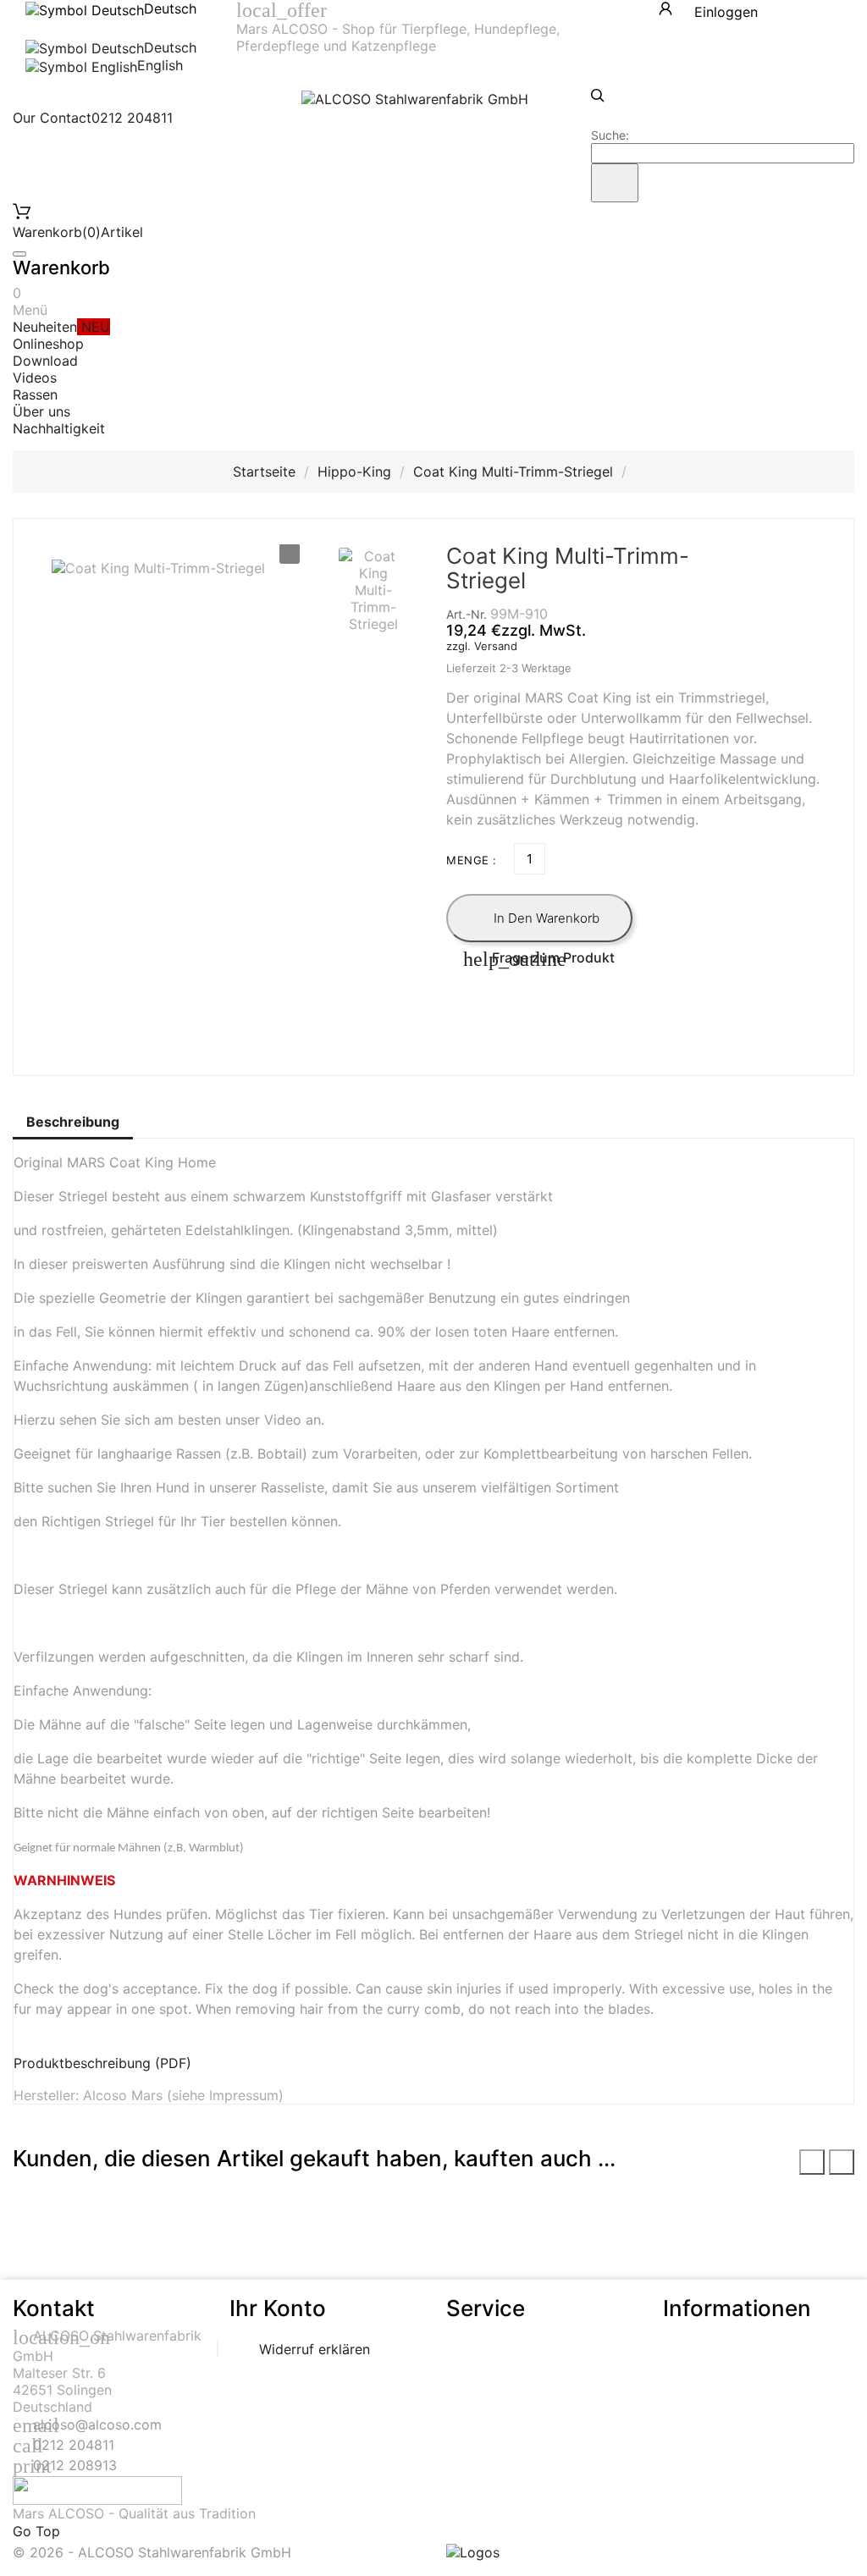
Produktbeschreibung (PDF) (102, 2063)
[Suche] (615, 183)
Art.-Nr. (468, 614)
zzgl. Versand (482, 646)
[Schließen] (19, 254)
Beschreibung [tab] (73, 1122)
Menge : (472, 860)
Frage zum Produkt (539, 959)
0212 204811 (74, 2445)
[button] (373, 590)
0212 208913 (75, 2465)
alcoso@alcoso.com (97, 2424)
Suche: (610, 135)
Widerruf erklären (315, 2349)
